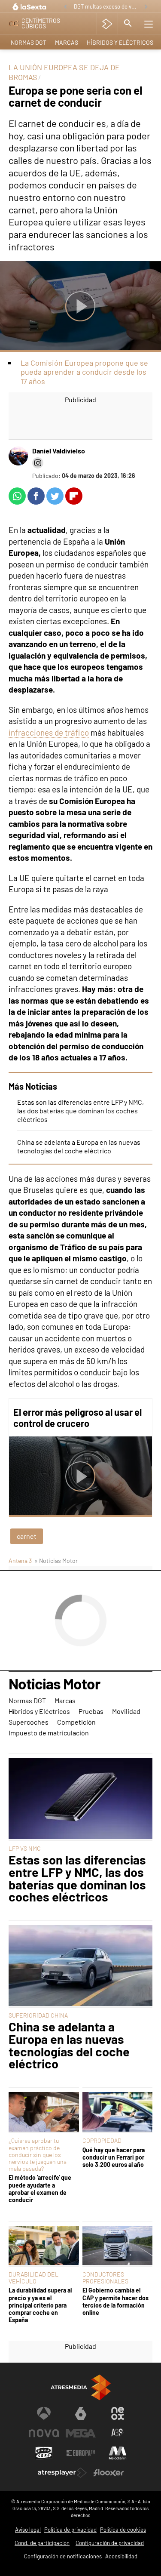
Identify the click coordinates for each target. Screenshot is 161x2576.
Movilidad (126, 1711)
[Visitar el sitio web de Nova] (44, 2433)
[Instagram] (38, 463)
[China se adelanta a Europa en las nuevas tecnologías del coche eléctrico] (80, 1966)
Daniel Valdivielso (59, 451)
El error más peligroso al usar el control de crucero (77, 1417)
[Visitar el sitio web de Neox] (118, 2413)
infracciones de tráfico (49, 732)
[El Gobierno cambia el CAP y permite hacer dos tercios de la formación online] (118, 2246)
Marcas (67, 42)
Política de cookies (123, 2530)
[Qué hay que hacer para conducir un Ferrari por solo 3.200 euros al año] (118, 2112)
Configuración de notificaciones (63, 2556)
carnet (27, 1536)
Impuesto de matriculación (49, 1733)
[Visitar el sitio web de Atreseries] (118, 2433)
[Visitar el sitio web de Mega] (81, 2433)
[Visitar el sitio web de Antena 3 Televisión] (44, 2413)
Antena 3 (20, 1561)
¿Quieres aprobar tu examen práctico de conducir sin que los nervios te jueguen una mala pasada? (38, 2154)
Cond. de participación (42, 2543)
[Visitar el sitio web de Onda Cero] (44, 2453)
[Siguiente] (146, 7)
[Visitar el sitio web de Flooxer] (109, 2473)
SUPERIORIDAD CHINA (38, 2015)
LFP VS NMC (25, 1848)
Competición (76, 1722)
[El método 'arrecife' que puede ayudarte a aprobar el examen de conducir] (44, 2112)
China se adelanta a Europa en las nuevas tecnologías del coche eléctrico (79, 1146)
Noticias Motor (54, 1684)
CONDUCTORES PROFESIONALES (105, 2278)
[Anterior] (65, 7)
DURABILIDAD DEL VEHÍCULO (33, 2278)
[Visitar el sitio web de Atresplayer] (62, 2473)
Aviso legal (28, 2530)
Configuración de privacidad (110, 2543)
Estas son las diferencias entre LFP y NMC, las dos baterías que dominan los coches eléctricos (80, 1111)
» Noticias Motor (56, 1561)
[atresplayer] (107, 24)
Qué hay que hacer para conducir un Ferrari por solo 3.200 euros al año (114, 2157)
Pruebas (91, 1711)
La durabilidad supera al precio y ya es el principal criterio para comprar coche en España (40, 2305)
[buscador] (128, 24)
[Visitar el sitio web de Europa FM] (81, 2453)
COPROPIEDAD (102, 2140)
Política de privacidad (70, 2530)
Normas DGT (29, 42)
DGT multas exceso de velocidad (107, 6)
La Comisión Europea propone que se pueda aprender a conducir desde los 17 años (84, 372)
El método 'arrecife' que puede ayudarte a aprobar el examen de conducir (40, 2189)
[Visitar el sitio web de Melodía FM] (118, 2453)
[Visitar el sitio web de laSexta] (81, 2413)
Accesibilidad (121, 2556)
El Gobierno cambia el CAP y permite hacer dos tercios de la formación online (115, 2301)
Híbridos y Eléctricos (120, 42)
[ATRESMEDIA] (81, 2387)
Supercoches (29, 1722)
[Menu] (149, 24)
